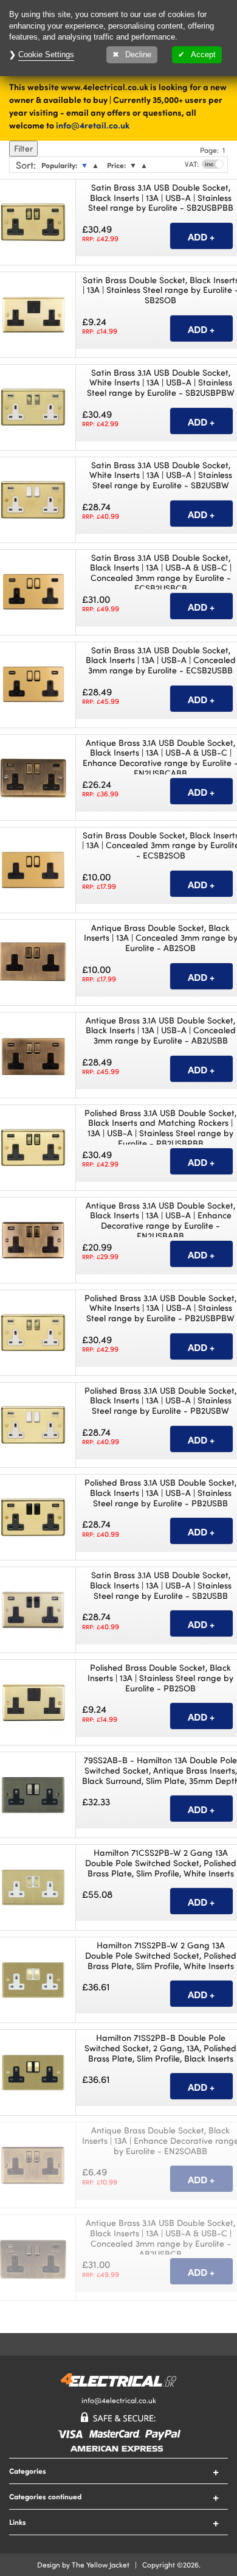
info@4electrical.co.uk (119, 2400)
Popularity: (59, 165)
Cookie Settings (46, 54)
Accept (203, 54)
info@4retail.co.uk (93, 125)
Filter (23, 148)
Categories (28, 2471)
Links (18, 2522)
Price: (116, 165)
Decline (138, 54)
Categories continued (45, 2496)
